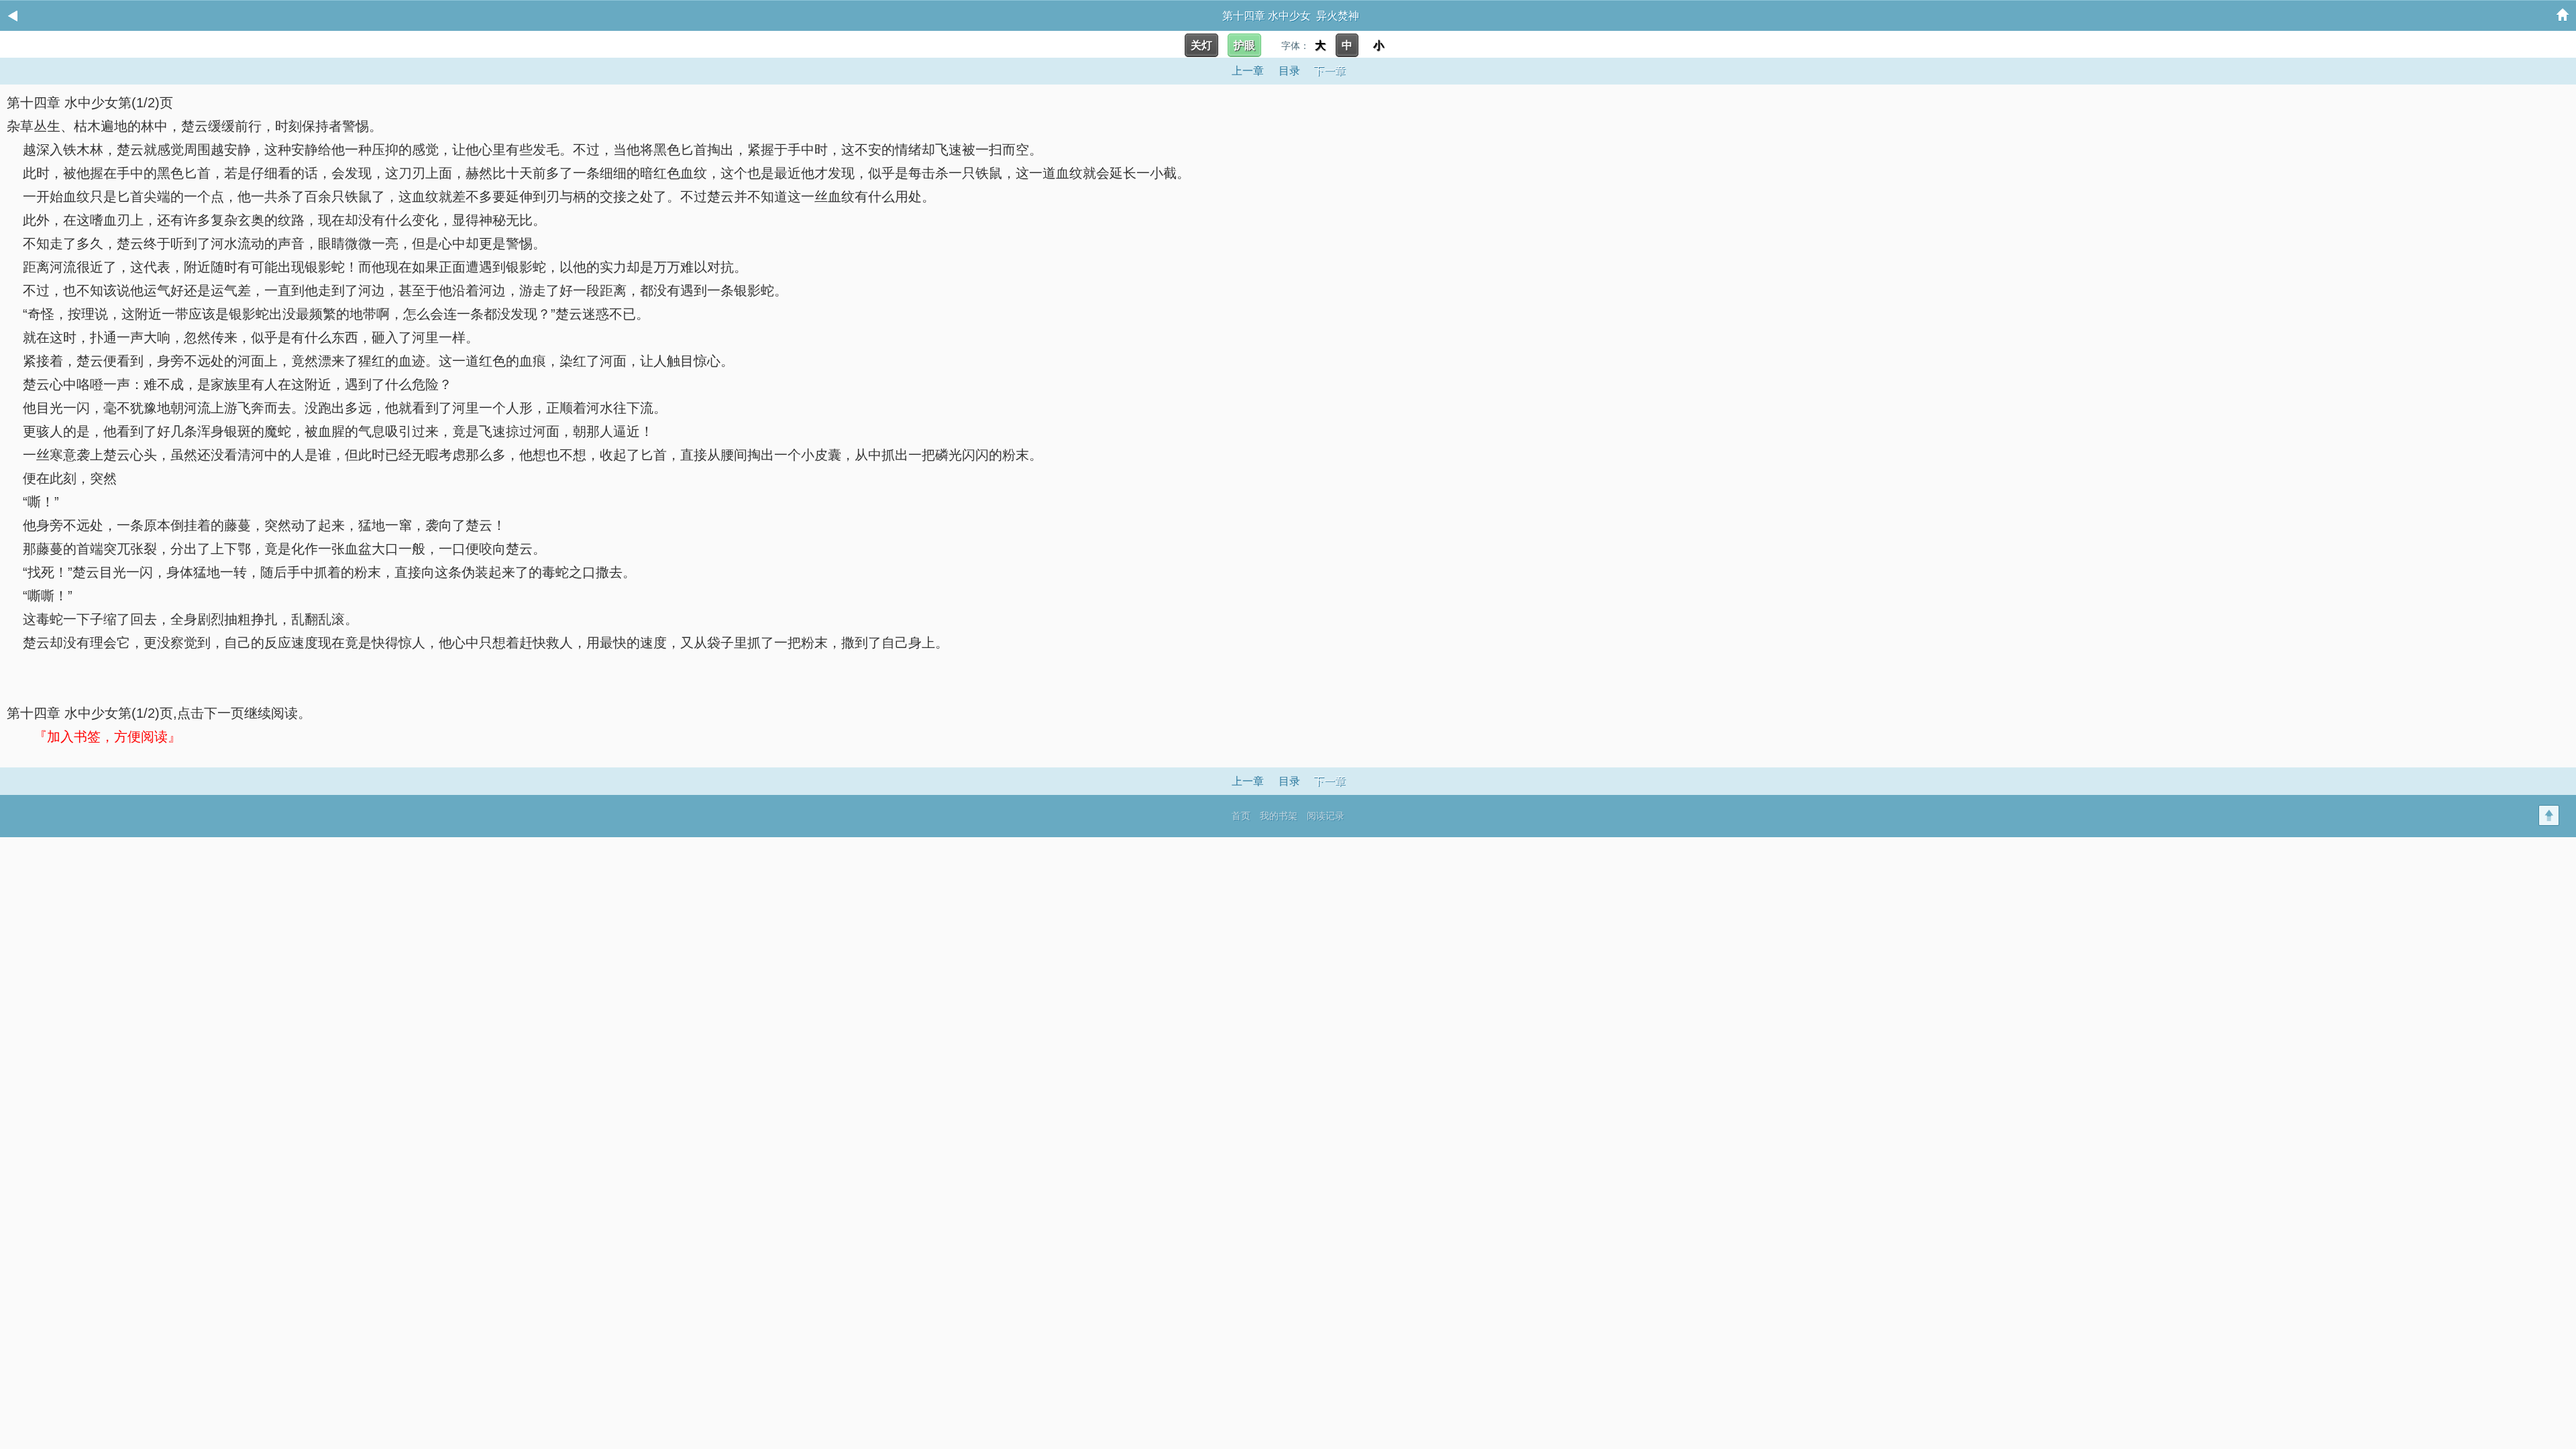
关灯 (1201, 45)
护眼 (1244, 45)
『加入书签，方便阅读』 (107, 737)
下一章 (1330, 71)
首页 (1241, 816)
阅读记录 (1326, 816)
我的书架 (1279, 816)
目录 (1289, 71)
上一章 (1248, 71)
